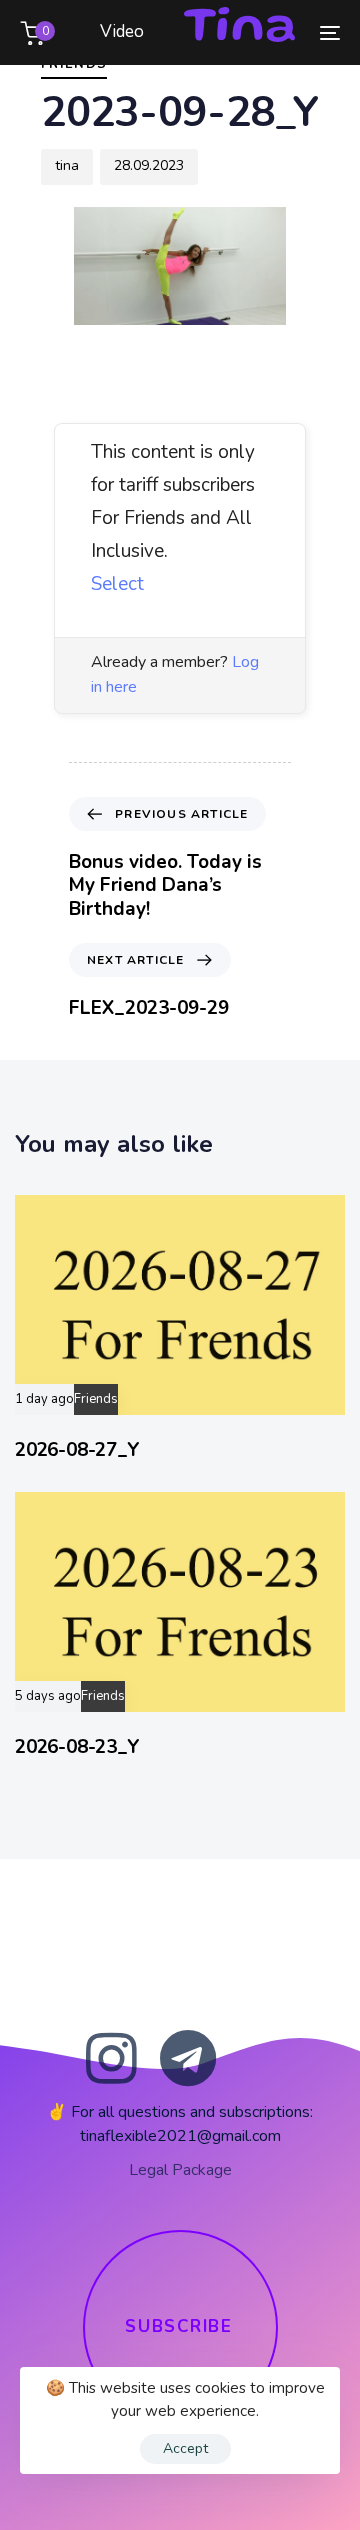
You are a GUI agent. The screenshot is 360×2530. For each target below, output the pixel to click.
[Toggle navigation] (286, 32)
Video (122, 31)
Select (117, 584)
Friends (96, 1399)
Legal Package (180, 2170)
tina (67, 165)
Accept (185, 2448)
